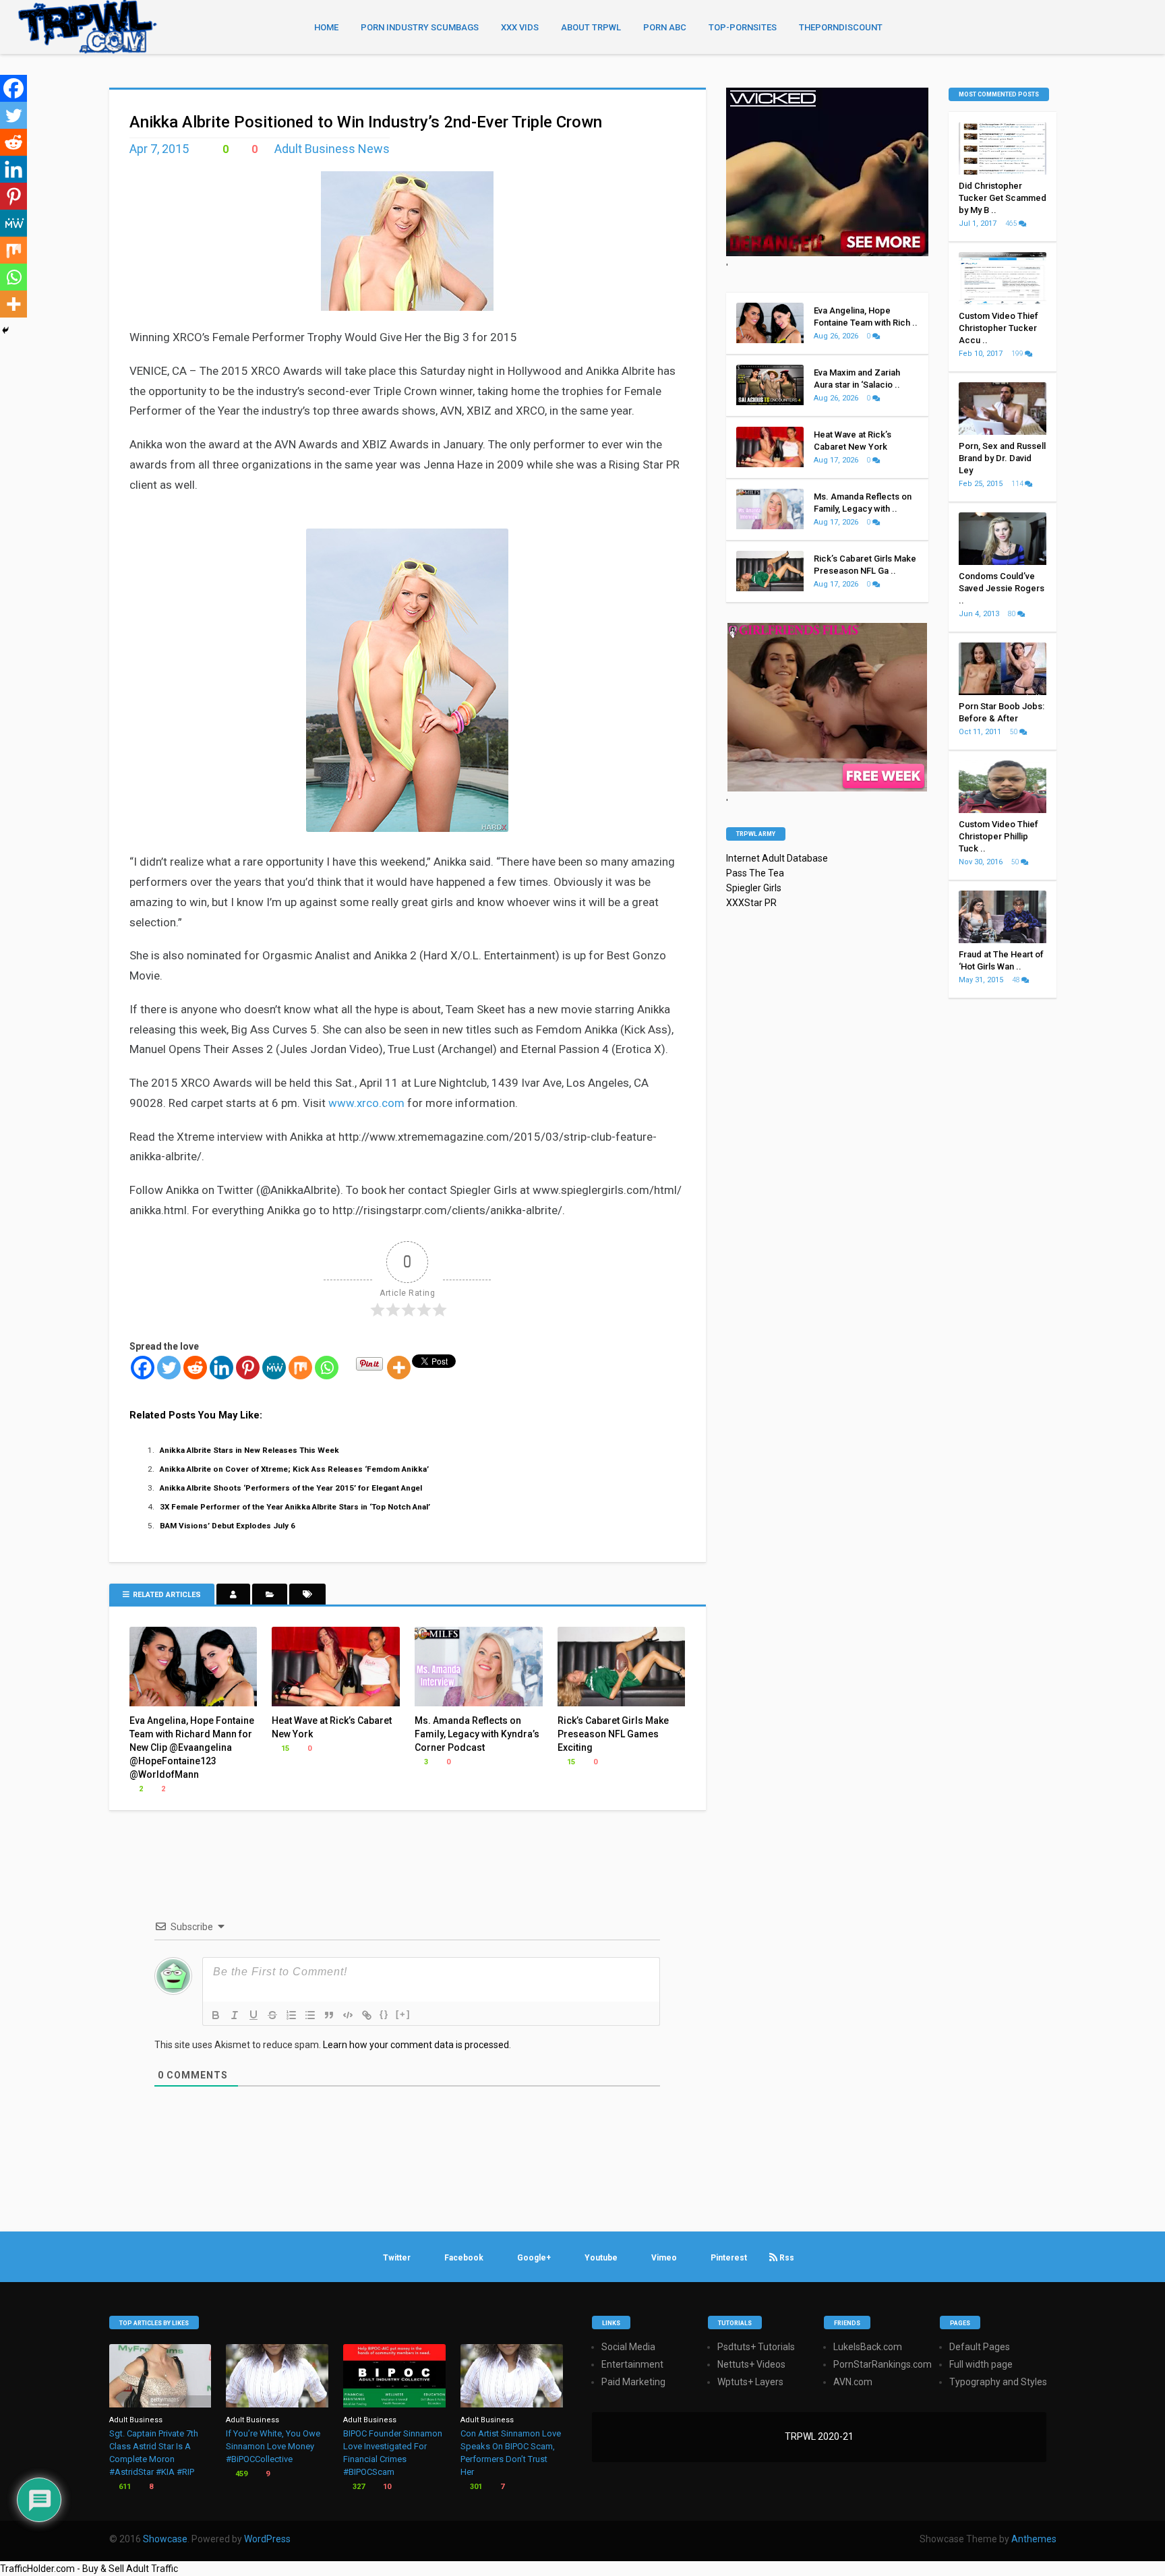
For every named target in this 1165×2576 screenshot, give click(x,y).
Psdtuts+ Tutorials (756, 2347)
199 (1018, 354)
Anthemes (1034, 2539)
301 (475, 2487)
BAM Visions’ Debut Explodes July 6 (228, 1526)
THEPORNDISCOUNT (841, 27)
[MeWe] (274, 1368)
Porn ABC (665, 27)
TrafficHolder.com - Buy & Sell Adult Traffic (89, 2569)
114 (1018, 484)
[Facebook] (143, 1368)
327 (358, 2487)
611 (124, 2487)
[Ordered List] (291, 2015)
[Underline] (253, 2015)
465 (1012, 223)
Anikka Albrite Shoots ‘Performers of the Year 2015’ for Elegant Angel (291, 1488)
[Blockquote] (329, 2015)
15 (284, 1748)
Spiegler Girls (754, 888)
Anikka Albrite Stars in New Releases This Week (249, 1450)
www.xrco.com (366, 1103)
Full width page (981, 2364)
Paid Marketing (633, 2382)
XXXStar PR (751, 903)
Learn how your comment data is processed (416, 2045)
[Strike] (272, 2015)
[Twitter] (169, 1368)
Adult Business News (332, 149)
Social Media (628, 2347)
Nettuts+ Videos (751, 2364)
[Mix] (300, 1368)
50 (1015, 732)
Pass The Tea (755, 873)
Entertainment (632, 2364)
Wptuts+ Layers (750, 2382)
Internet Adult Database (777, 858)
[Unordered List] (310, 2015)
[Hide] (5, 330)
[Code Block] (348, 2015)
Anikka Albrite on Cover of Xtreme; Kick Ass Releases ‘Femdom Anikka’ (294, 1469)
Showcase (165, 2539)
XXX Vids (520, 27)
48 (1017, 980)
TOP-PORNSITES (743, 27)
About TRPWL (591, 27)
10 (386, 2487)
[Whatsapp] (327, 1368)
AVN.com (853, 2382)
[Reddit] (195, 1368)
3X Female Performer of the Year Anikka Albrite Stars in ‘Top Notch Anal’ (295, 1507)
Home (326, 27)
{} (384, 2014)
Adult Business (136, 2420)
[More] (399, 1368)
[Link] (367, 2015)
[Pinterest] (248, 1368)
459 (240, 2474)
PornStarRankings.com (883, 2364)
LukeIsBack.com (868, 2347)
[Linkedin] (221, 1368)
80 (1013, 614)
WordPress (267, 2539)
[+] (403, 2014)
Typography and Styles (998, 2382)
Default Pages (980, 2347)
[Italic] (235, 2015)
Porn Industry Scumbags (420, 27)
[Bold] (216, 2015)
